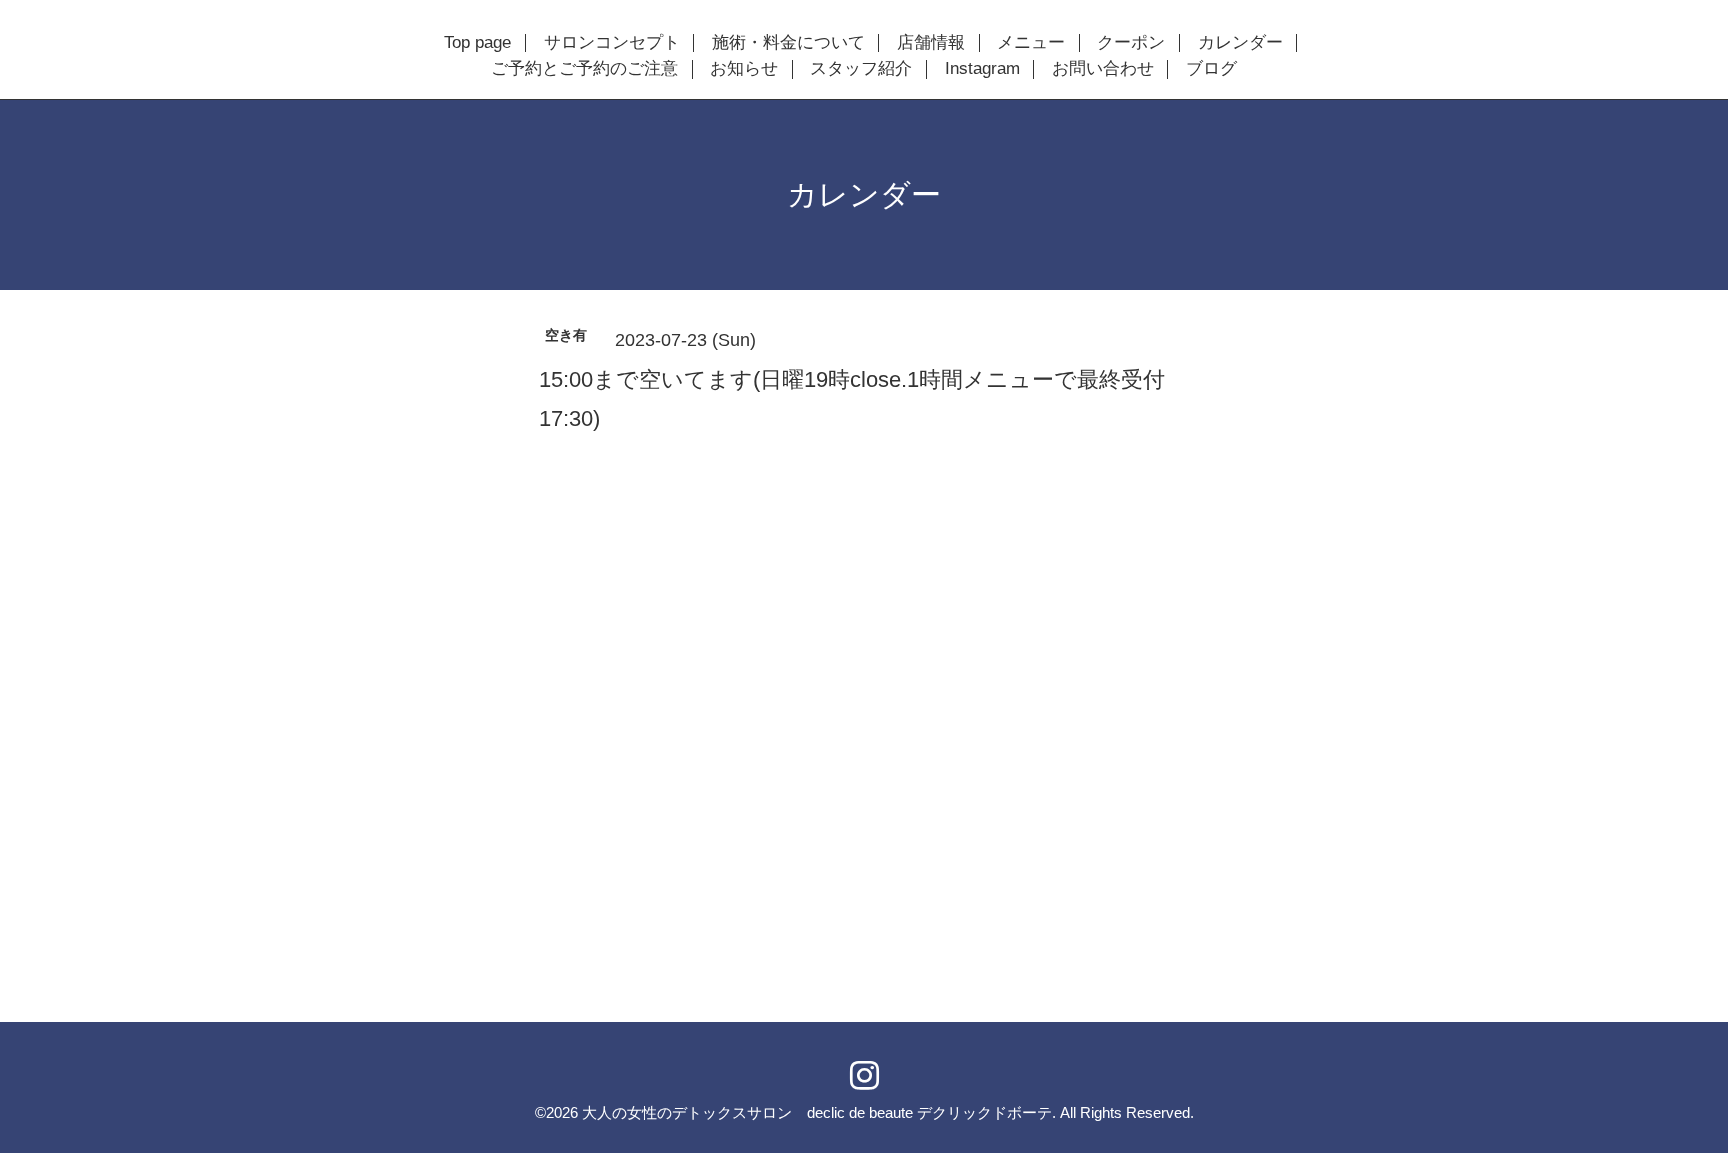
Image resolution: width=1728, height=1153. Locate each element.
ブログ (1211, 69)
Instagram (982, 69)
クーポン (1131, 43)
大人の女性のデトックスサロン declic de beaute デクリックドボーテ (817, 1112)
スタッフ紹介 (861, 69)
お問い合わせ (1103, 69)
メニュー (1031, 43)
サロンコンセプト (612, 43)
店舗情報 (931, 43)
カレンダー (1240, 43)
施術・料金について (788, 43)
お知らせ (744, 69)
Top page (477, 43)
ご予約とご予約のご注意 (584, 69)
